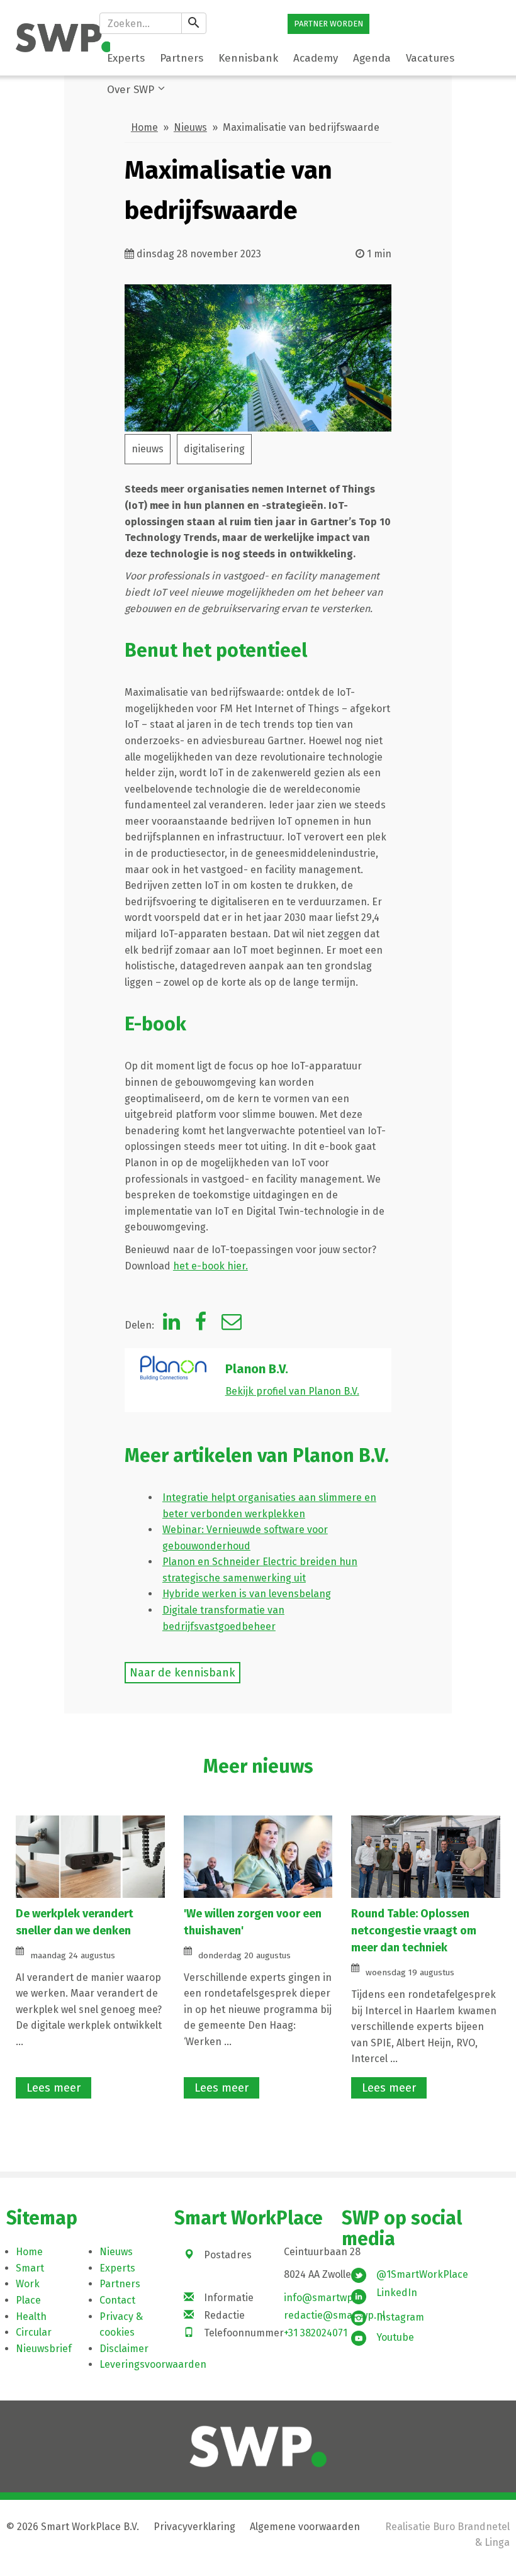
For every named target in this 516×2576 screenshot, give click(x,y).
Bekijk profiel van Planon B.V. (292, 1391)
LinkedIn (397, 2293)
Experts (117, 2268)
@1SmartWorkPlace (422, 2274)
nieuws (148, 449)
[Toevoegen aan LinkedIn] (171, 1325)
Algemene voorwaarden (305, 2527)
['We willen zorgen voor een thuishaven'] (258, 1856)
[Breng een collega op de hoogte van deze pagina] (232, 1325)
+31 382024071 (316, 2333)
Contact (117, 2300)
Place (28, 2300)
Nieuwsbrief (44, 2349)
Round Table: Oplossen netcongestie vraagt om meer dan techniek (414, 1931)
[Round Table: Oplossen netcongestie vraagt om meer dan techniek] (426, 1856)
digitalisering (214, 449)
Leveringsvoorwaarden (153, 2364)
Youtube (395, 2337)
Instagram (400, 2317)
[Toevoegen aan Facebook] (201, 1325)
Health (31, 2317)
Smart (30, 2268)
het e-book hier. (210, 1266)
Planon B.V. (257, 1369)
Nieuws (190, 127)
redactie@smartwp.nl (334, 2315)
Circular (34, 2332)
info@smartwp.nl (324, 2298)
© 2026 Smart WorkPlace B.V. (73, 2527)
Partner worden (328, 24)
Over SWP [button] (131, 90)
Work (28, 2284)
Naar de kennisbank (182, 1673)
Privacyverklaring (194, 2527)
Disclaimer (124, 2349)
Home (144, 127)
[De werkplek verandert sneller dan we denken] (90, 1856)
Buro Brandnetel (471, 2527)
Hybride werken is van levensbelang (247, 1594)
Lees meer (53, 2088)
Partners (120, 2284)
